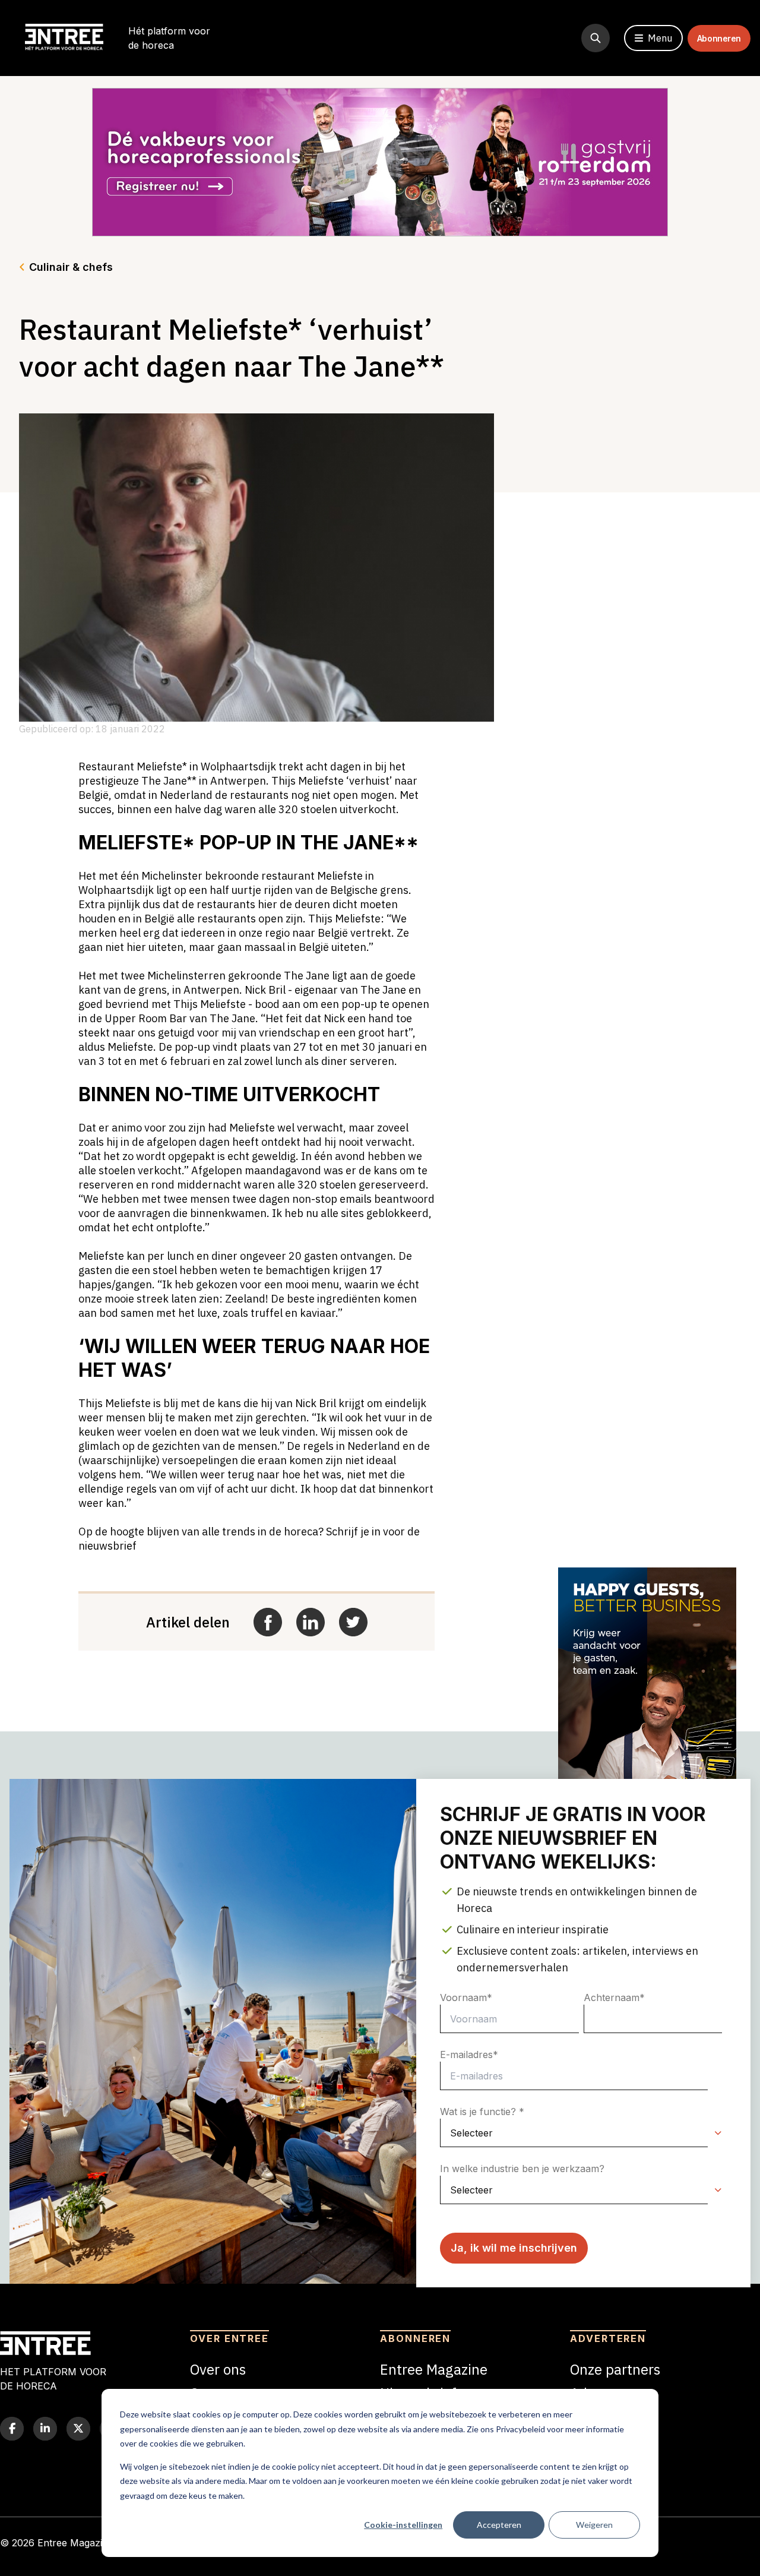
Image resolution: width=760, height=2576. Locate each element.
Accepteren (499, 2525)
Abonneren (719, 38)
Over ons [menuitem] (218, 2369)
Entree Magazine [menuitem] (434, 2369)
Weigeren (594, 2525)
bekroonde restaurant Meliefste (284, 876)
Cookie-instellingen (403, 2525)
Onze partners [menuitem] (615, 2369)
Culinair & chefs (71, 267)
